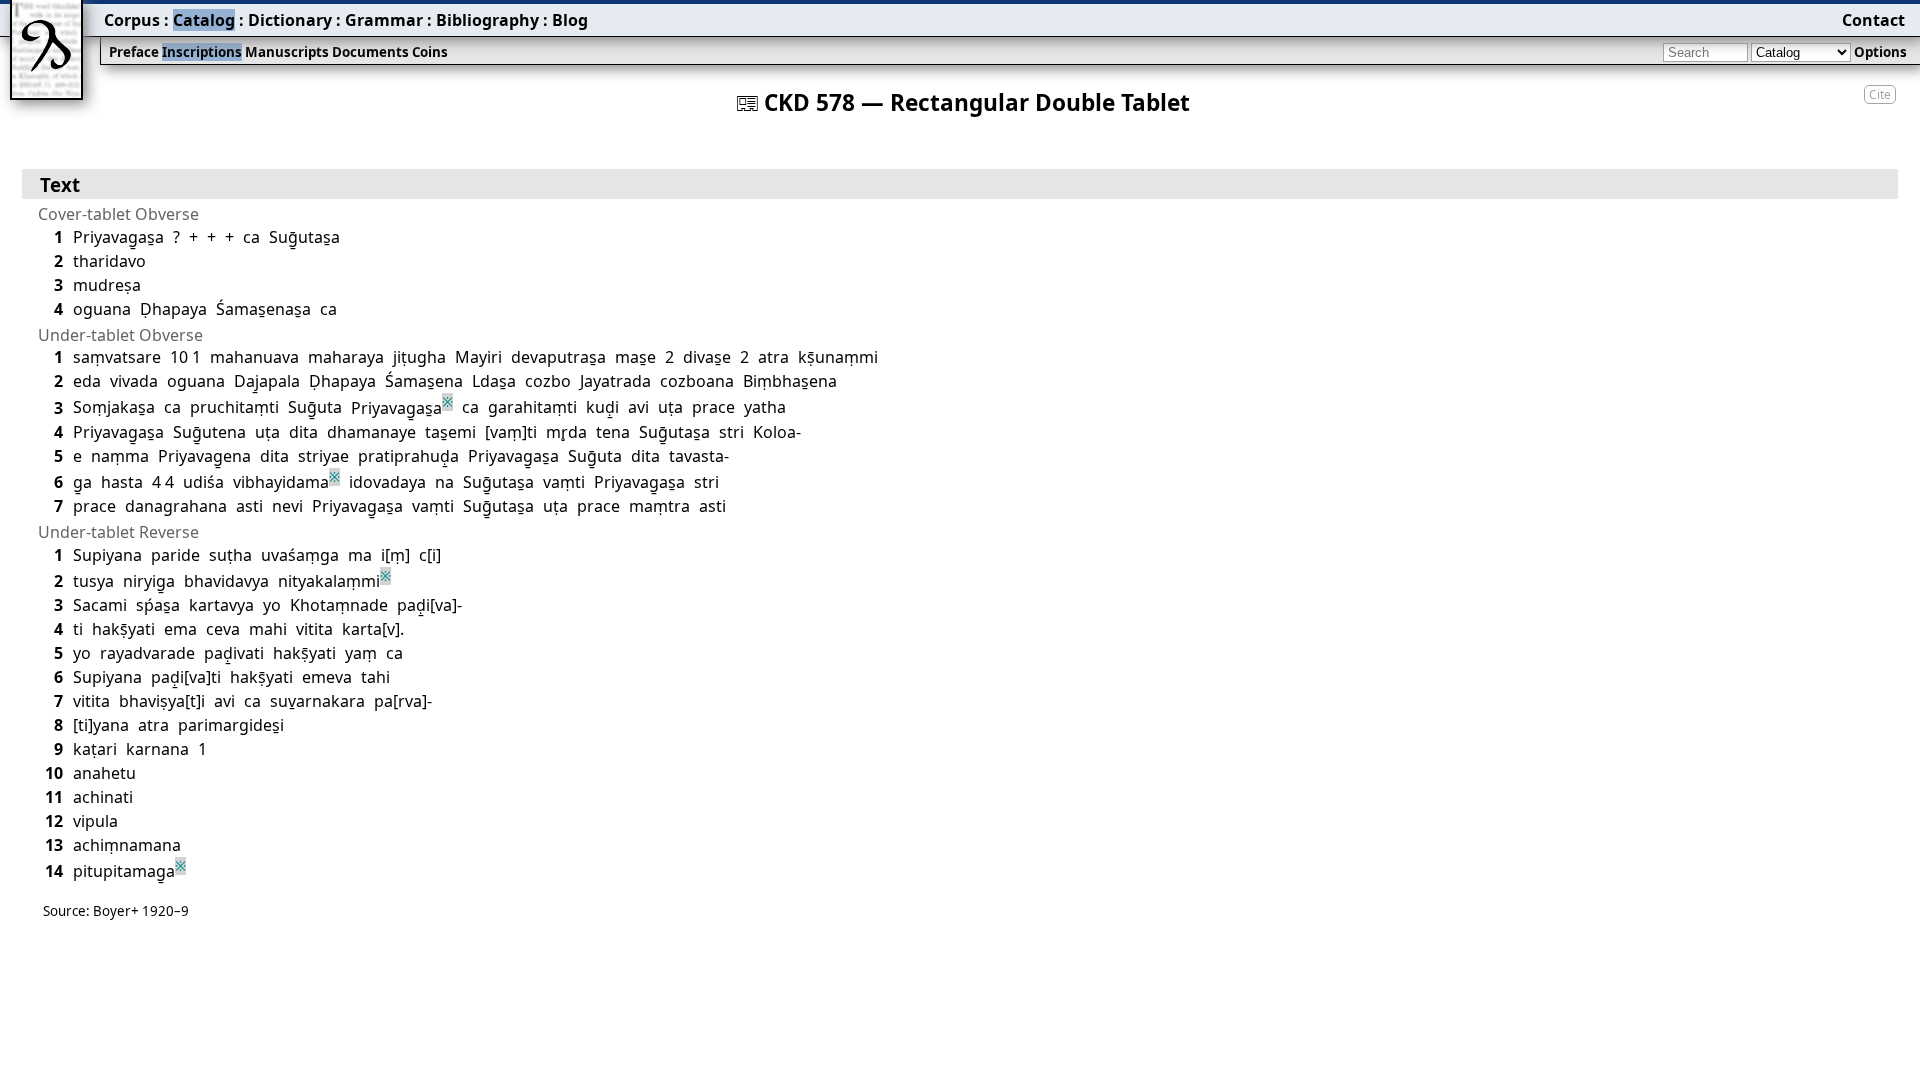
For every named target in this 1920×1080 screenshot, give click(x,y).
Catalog (204, 20)
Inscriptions (202, 52)
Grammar (384, 20)
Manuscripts (287, 52)
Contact (1873, 20)
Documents (370, 52)
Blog (570, 20)
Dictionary (290, 20)
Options (1880, 52)
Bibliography (487, 20)
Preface (134, 52)
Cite (1880, 94)
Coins (430, 52)
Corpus (132, 20)
